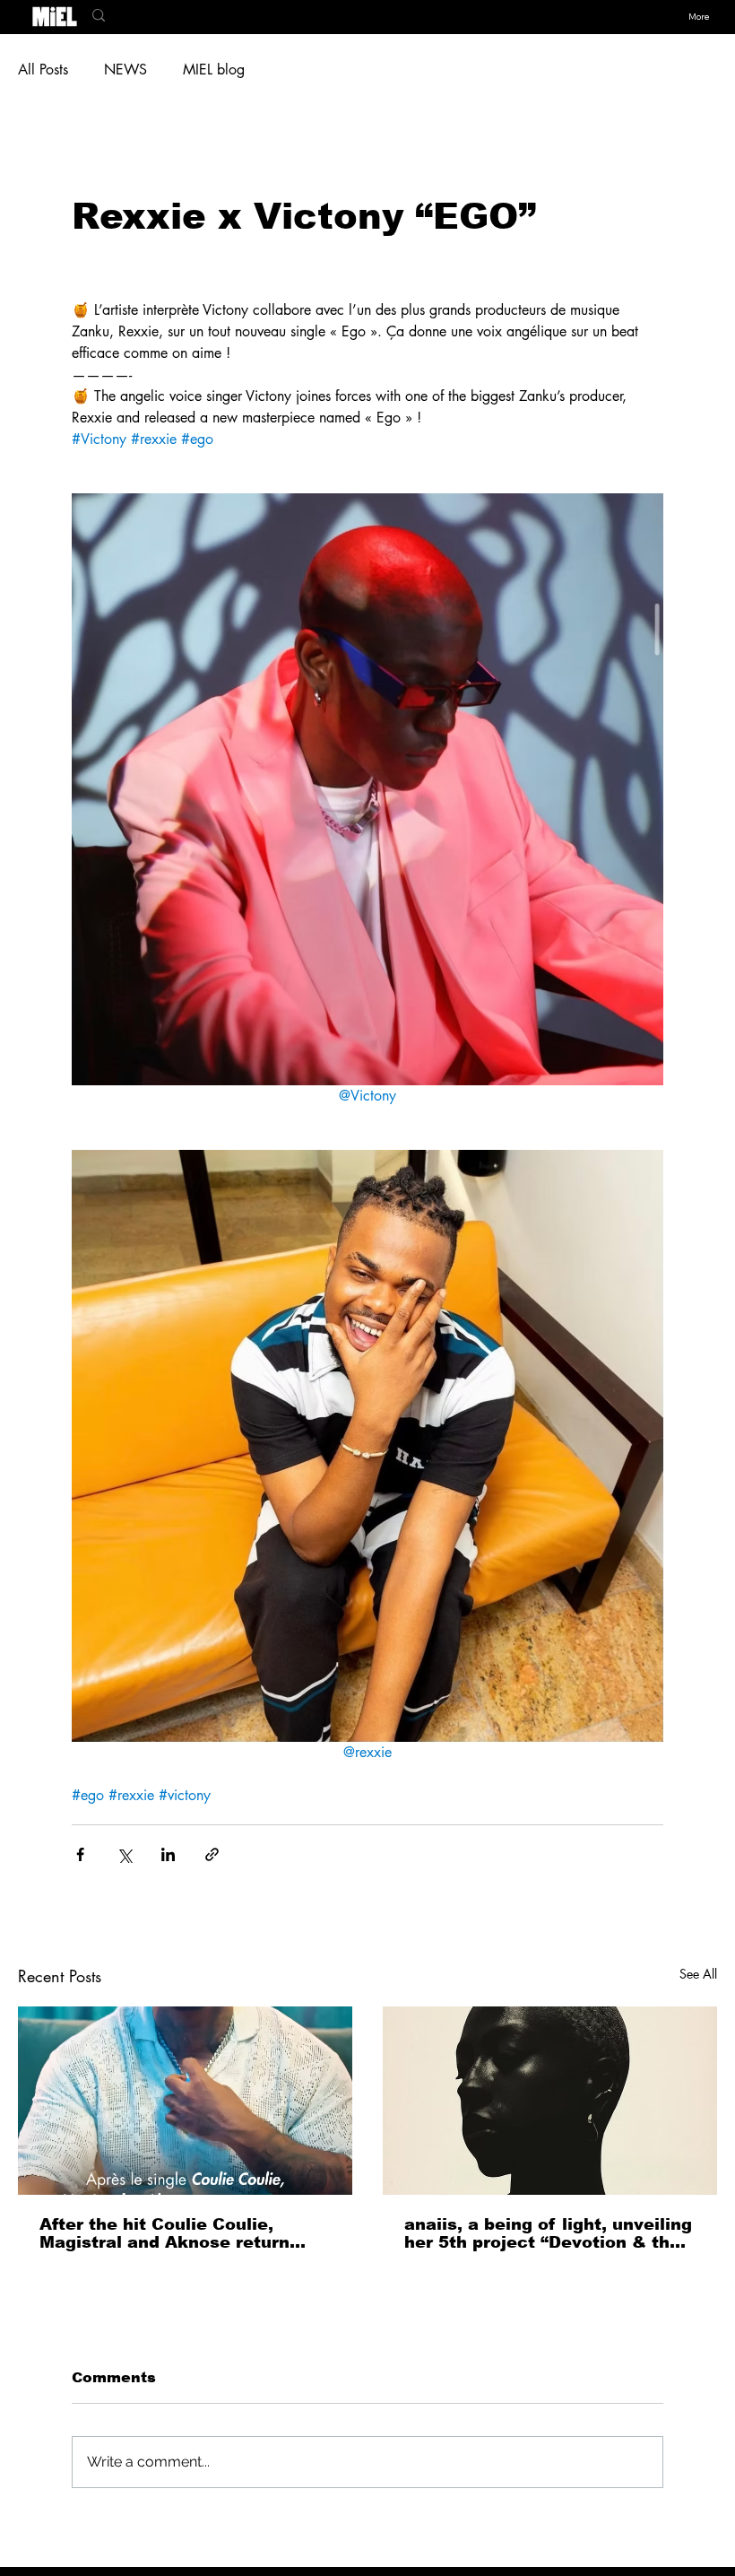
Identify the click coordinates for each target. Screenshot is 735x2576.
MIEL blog (214, 70)
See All (698, 1974)
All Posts (43, 70)
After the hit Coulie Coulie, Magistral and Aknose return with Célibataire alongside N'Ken (184, 2233)
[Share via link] (212, 1854)
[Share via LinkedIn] (168, 1854)
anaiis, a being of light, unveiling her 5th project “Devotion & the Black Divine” (548, 2233)
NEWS (125, 70)
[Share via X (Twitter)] (124, 1854)
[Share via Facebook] (80, 1854)
